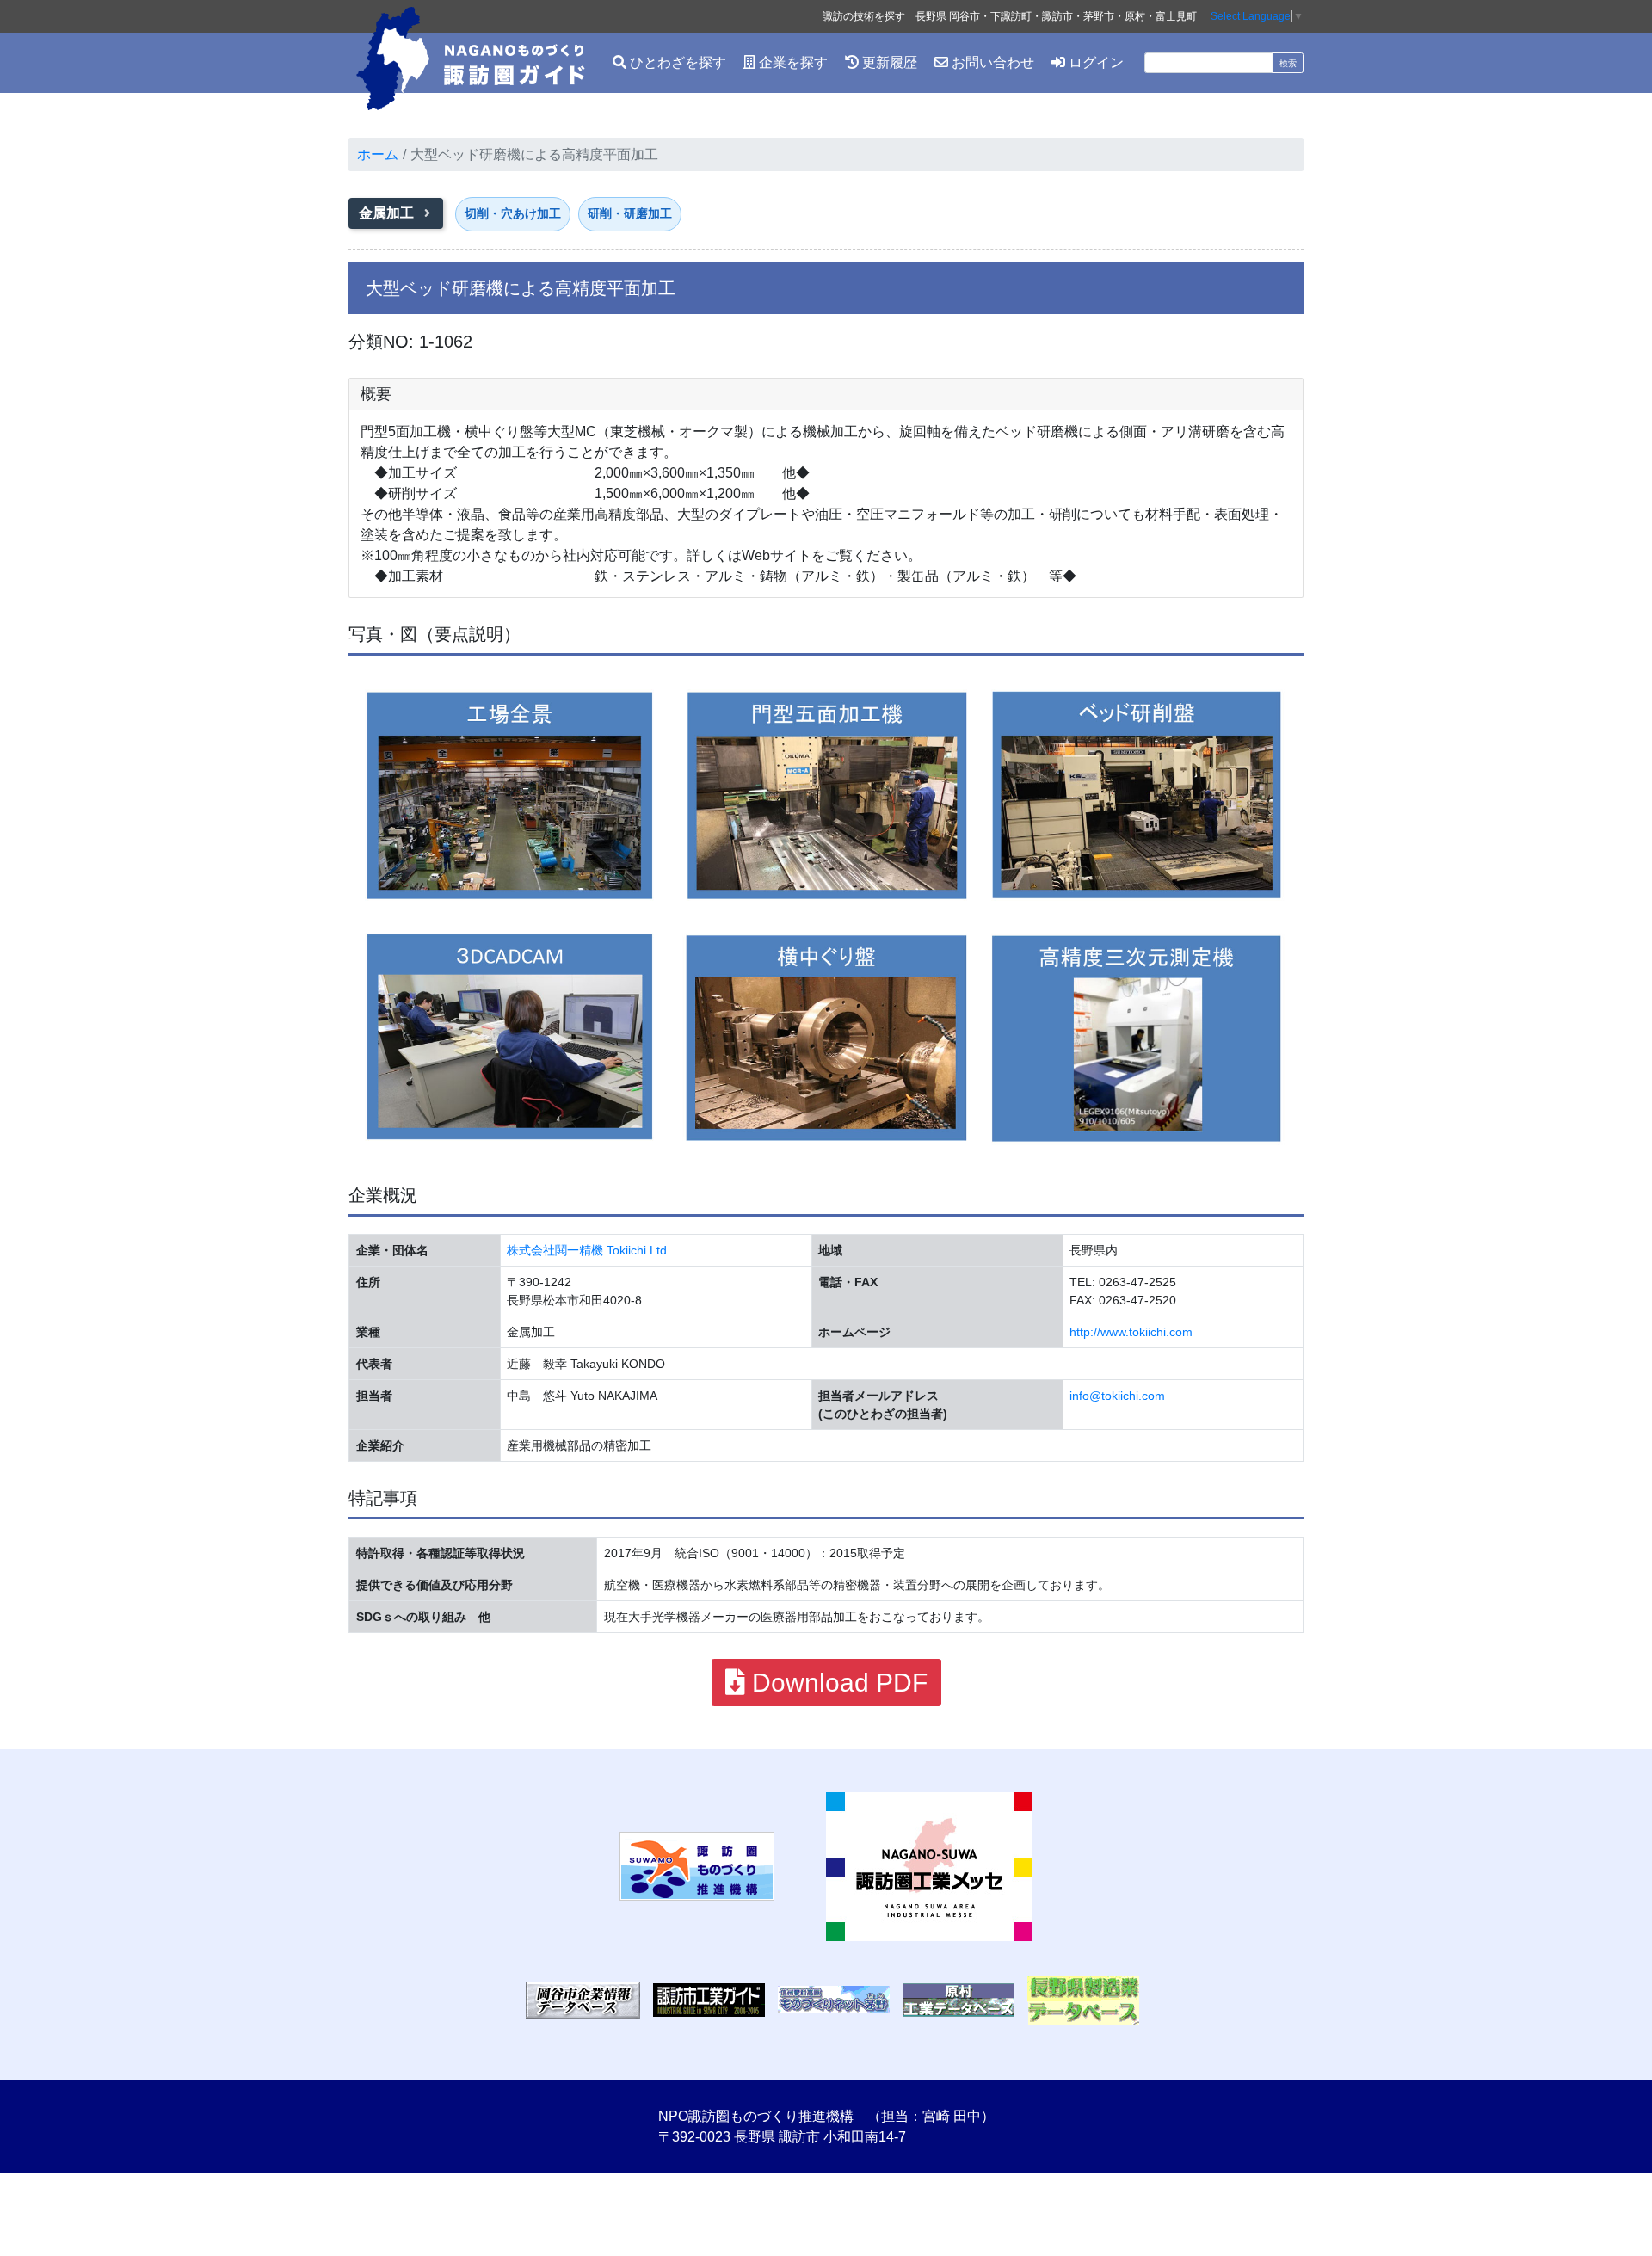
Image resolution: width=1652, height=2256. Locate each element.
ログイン (1094, 62)
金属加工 (388, 213)
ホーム (378, 154)
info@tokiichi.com (1117, 1396)
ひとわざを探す (676, 62)
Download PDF (836, 1683)
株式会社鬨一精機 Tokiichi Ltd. (589, 1250)
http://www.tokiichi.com (1131, 1332)
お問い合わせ (991, 62)
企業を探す (792, 62)
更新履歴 (888, 62)
